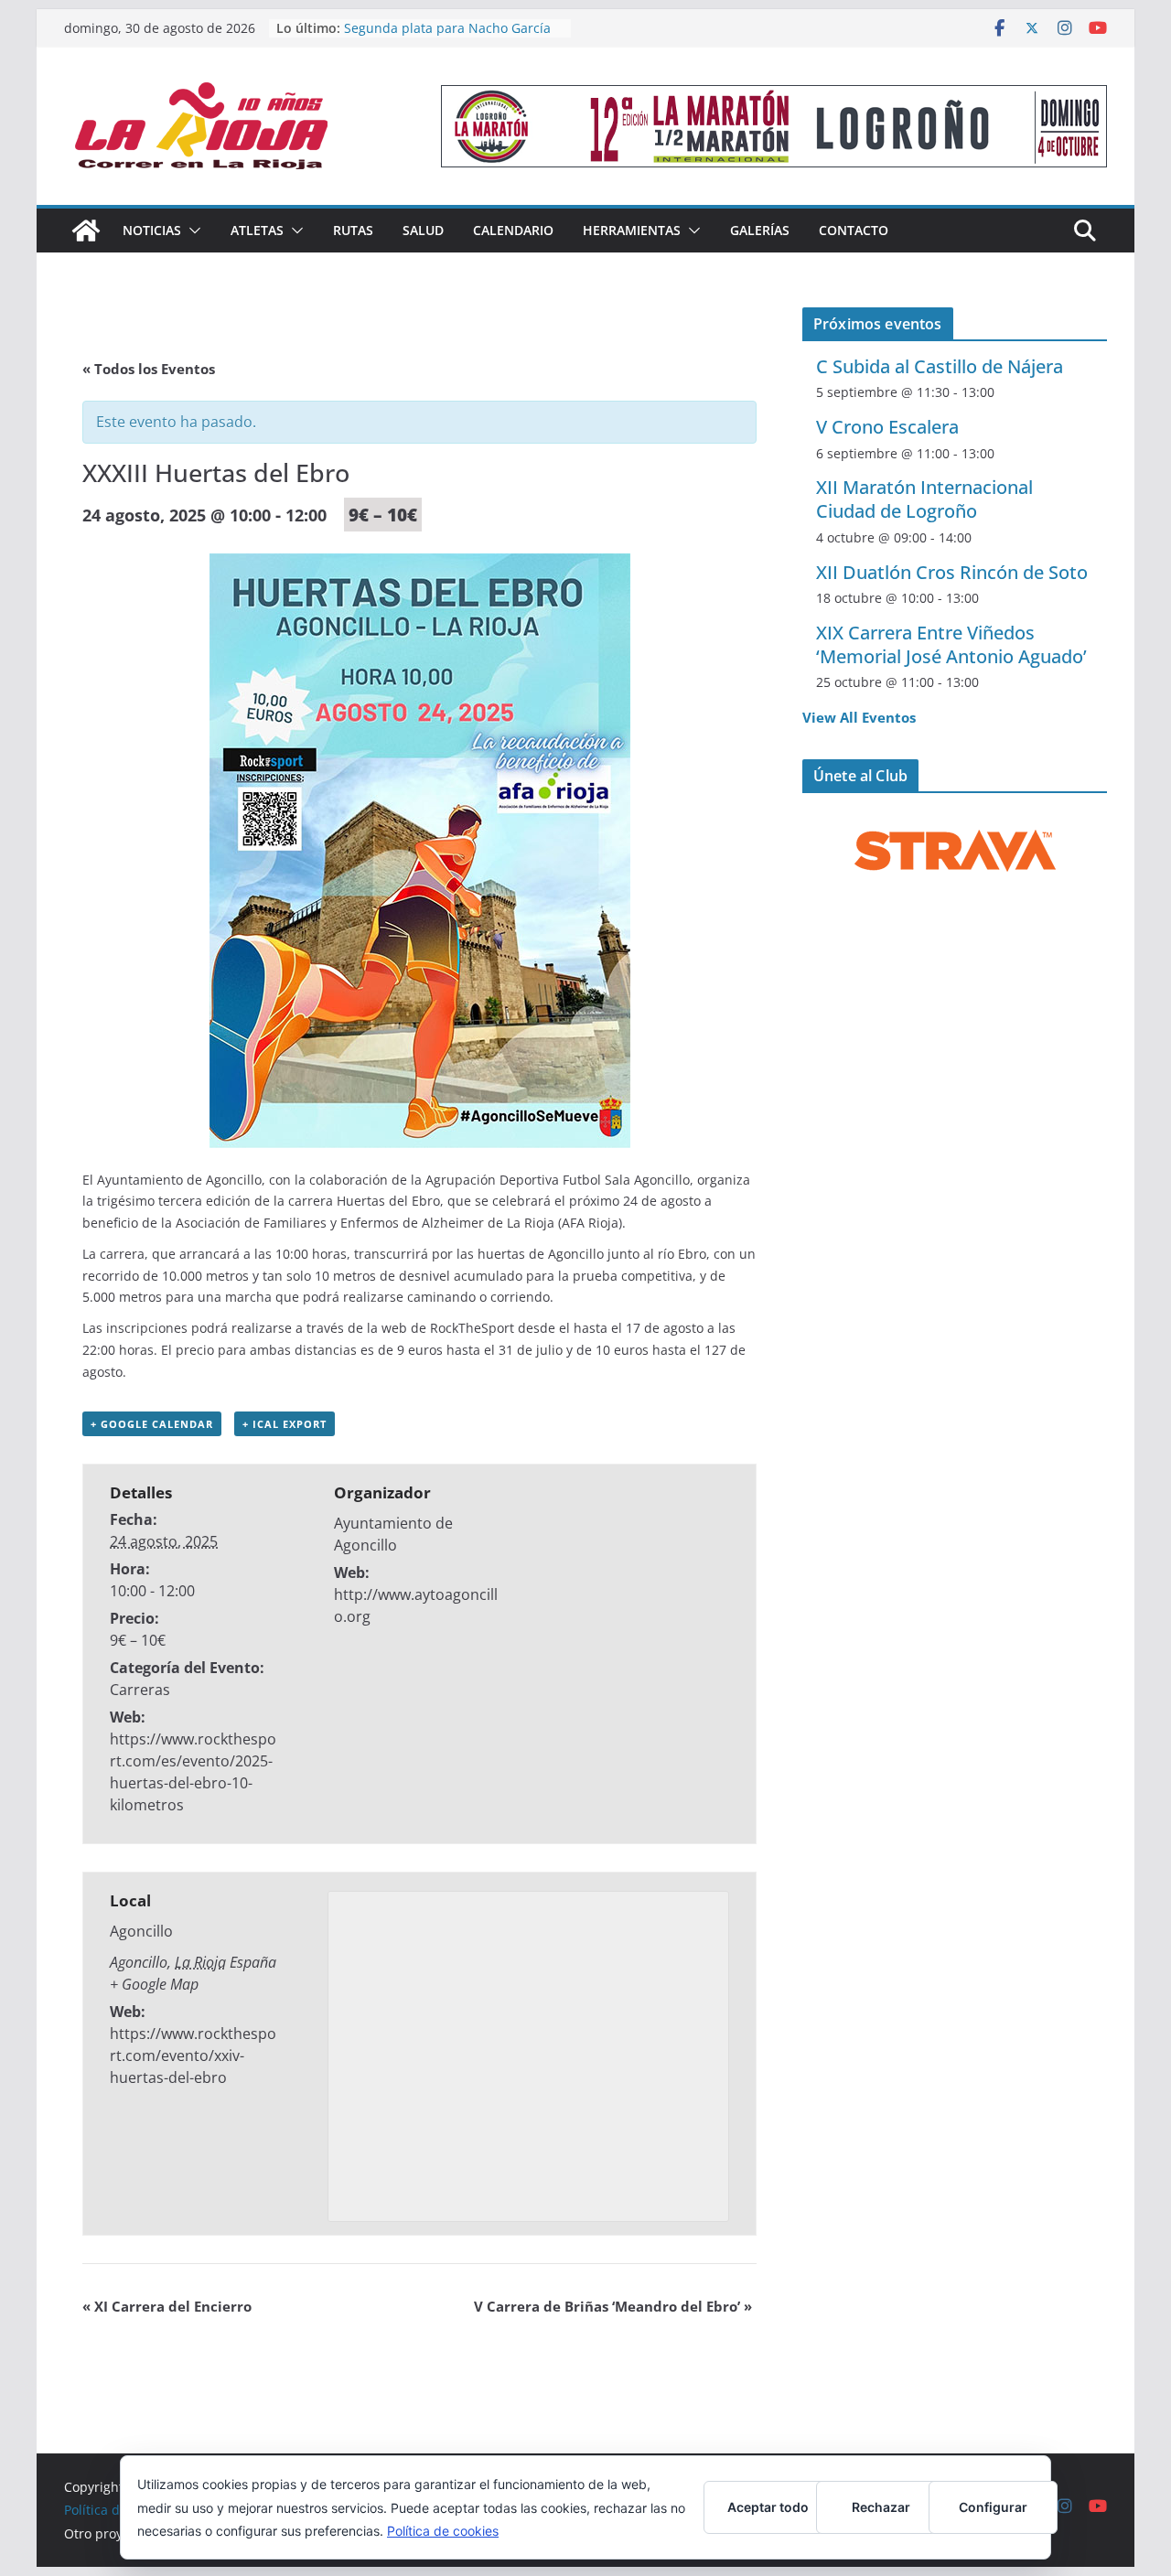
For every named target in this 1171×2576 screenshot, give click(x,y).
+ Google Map (154, 1984)
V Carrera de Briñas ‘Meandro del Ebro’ (613, 2306)
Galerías (760, 230)
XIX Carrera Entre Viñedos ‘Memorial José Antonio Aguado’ (951, 644)
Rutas (353, 230)
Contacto (854, 230)
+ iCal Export (285, 1424)
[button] (191, 231)
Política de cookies (443, 2531)
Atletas (257, 230)
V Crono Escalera (887, 427)
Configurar (993, 2507)
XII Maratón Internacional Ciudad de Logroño (924, 499)
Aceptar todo (768, 2507)
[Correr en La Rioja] (86, 231)
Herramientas (632, 230)
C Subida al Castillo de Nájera (940, 366)
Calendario (513, 230)
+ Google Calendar (152, 1424)
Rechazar (881, 2507)
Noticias (152, 230)
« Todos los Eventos (149, 369)
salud (423, 230)
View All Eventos (859, 717)
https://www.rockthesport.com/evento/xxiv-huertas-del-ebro (193, 2055)
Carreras (140, 1690)
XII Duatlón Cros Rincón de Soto (952, 572)
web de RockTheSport (446, 1328)
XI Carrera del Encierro (167, 2306)
